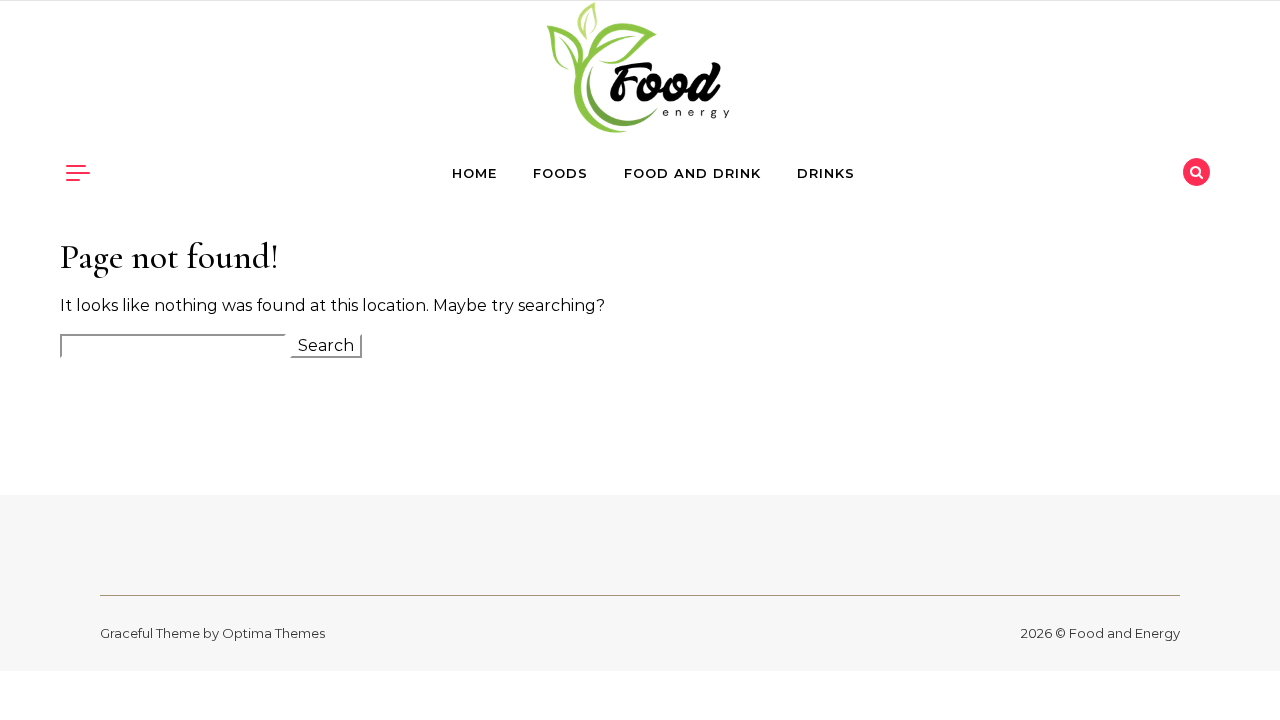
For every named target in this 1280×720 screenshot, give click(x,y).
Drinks (826, 173)
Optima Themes (273, 633)
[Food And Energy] (640, 72)
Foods (560, 173)
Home (474, 173)
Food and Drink (692, 173)
